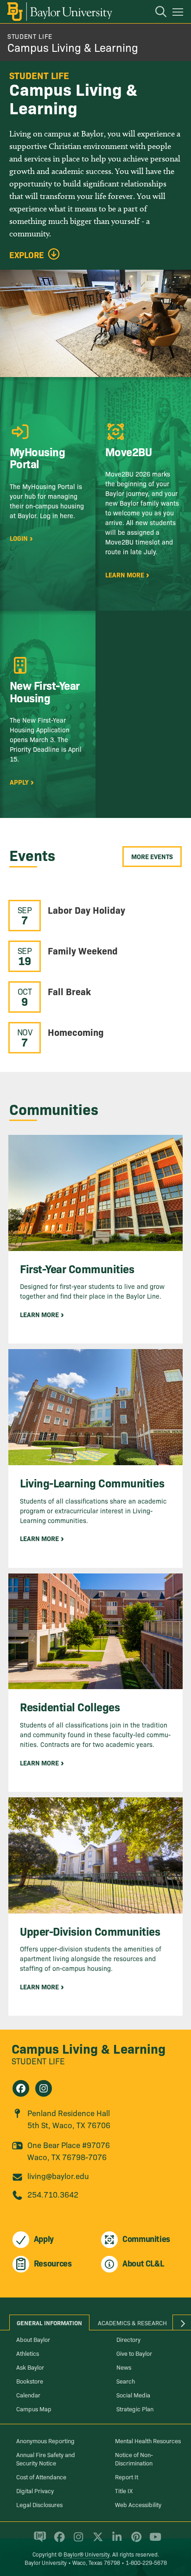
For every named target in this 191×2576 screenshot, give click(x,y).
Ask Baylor (30, 2367)
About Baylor (33, 2339)
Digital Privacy (35, 2490)
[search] (156, 13)
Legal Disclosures (39, 2504)
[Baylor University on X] (96, 2541)
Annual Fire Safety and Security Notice (46, 2458)
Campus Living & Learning (73, 47)
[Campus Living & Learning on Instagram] (44, 2088)
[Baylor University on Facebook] (58, 2541)
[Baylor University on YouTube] (153, 2541)
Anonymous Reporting (45, 2440)
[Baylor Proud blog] (38, 2541)
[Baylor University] (59, 12)
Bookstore (30, 2381)
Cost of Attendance (41, 2477)
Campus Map (34, 2409)
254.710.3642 (53, 2194)
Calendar (28, 2395)
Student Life (30, 36)
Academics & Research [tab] (132, 2322)
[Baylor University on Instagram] (77, 2541)
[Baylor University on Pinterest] (135, 2541)
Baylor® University (86, 2554)
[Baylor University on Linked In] (115, 2541)
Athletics (28, 2353)
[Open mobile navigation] (179, 13)
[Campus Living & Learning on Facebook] (21, 2088)
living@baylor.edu (58, 2176)
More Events (152, 856)
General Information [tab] (49, 2322)
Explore (27, 255)
